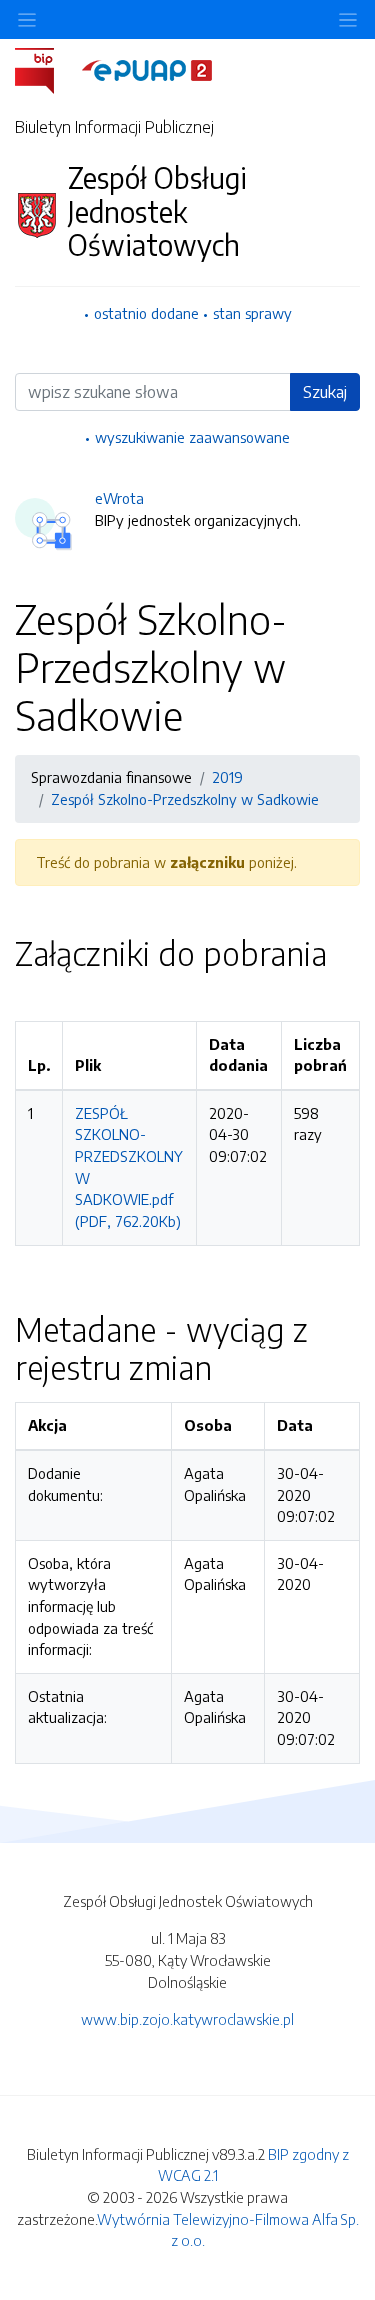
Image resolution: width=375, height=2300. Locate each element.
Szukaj (325, 392)
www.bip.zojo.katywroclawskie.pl (187, 2019)
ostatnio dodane (146, 313)
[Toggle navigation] (348, 19)
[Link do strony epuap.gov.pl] (147, 69)
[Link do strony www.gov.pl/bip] (46, 69)
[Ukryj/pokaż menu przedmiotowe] (27, 19)
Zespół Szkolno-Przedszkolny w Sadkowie (185, 799)
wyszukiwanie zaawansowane (192, 437)
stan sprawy (252, 313)
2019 (227, 777)
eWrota (119, 498)
